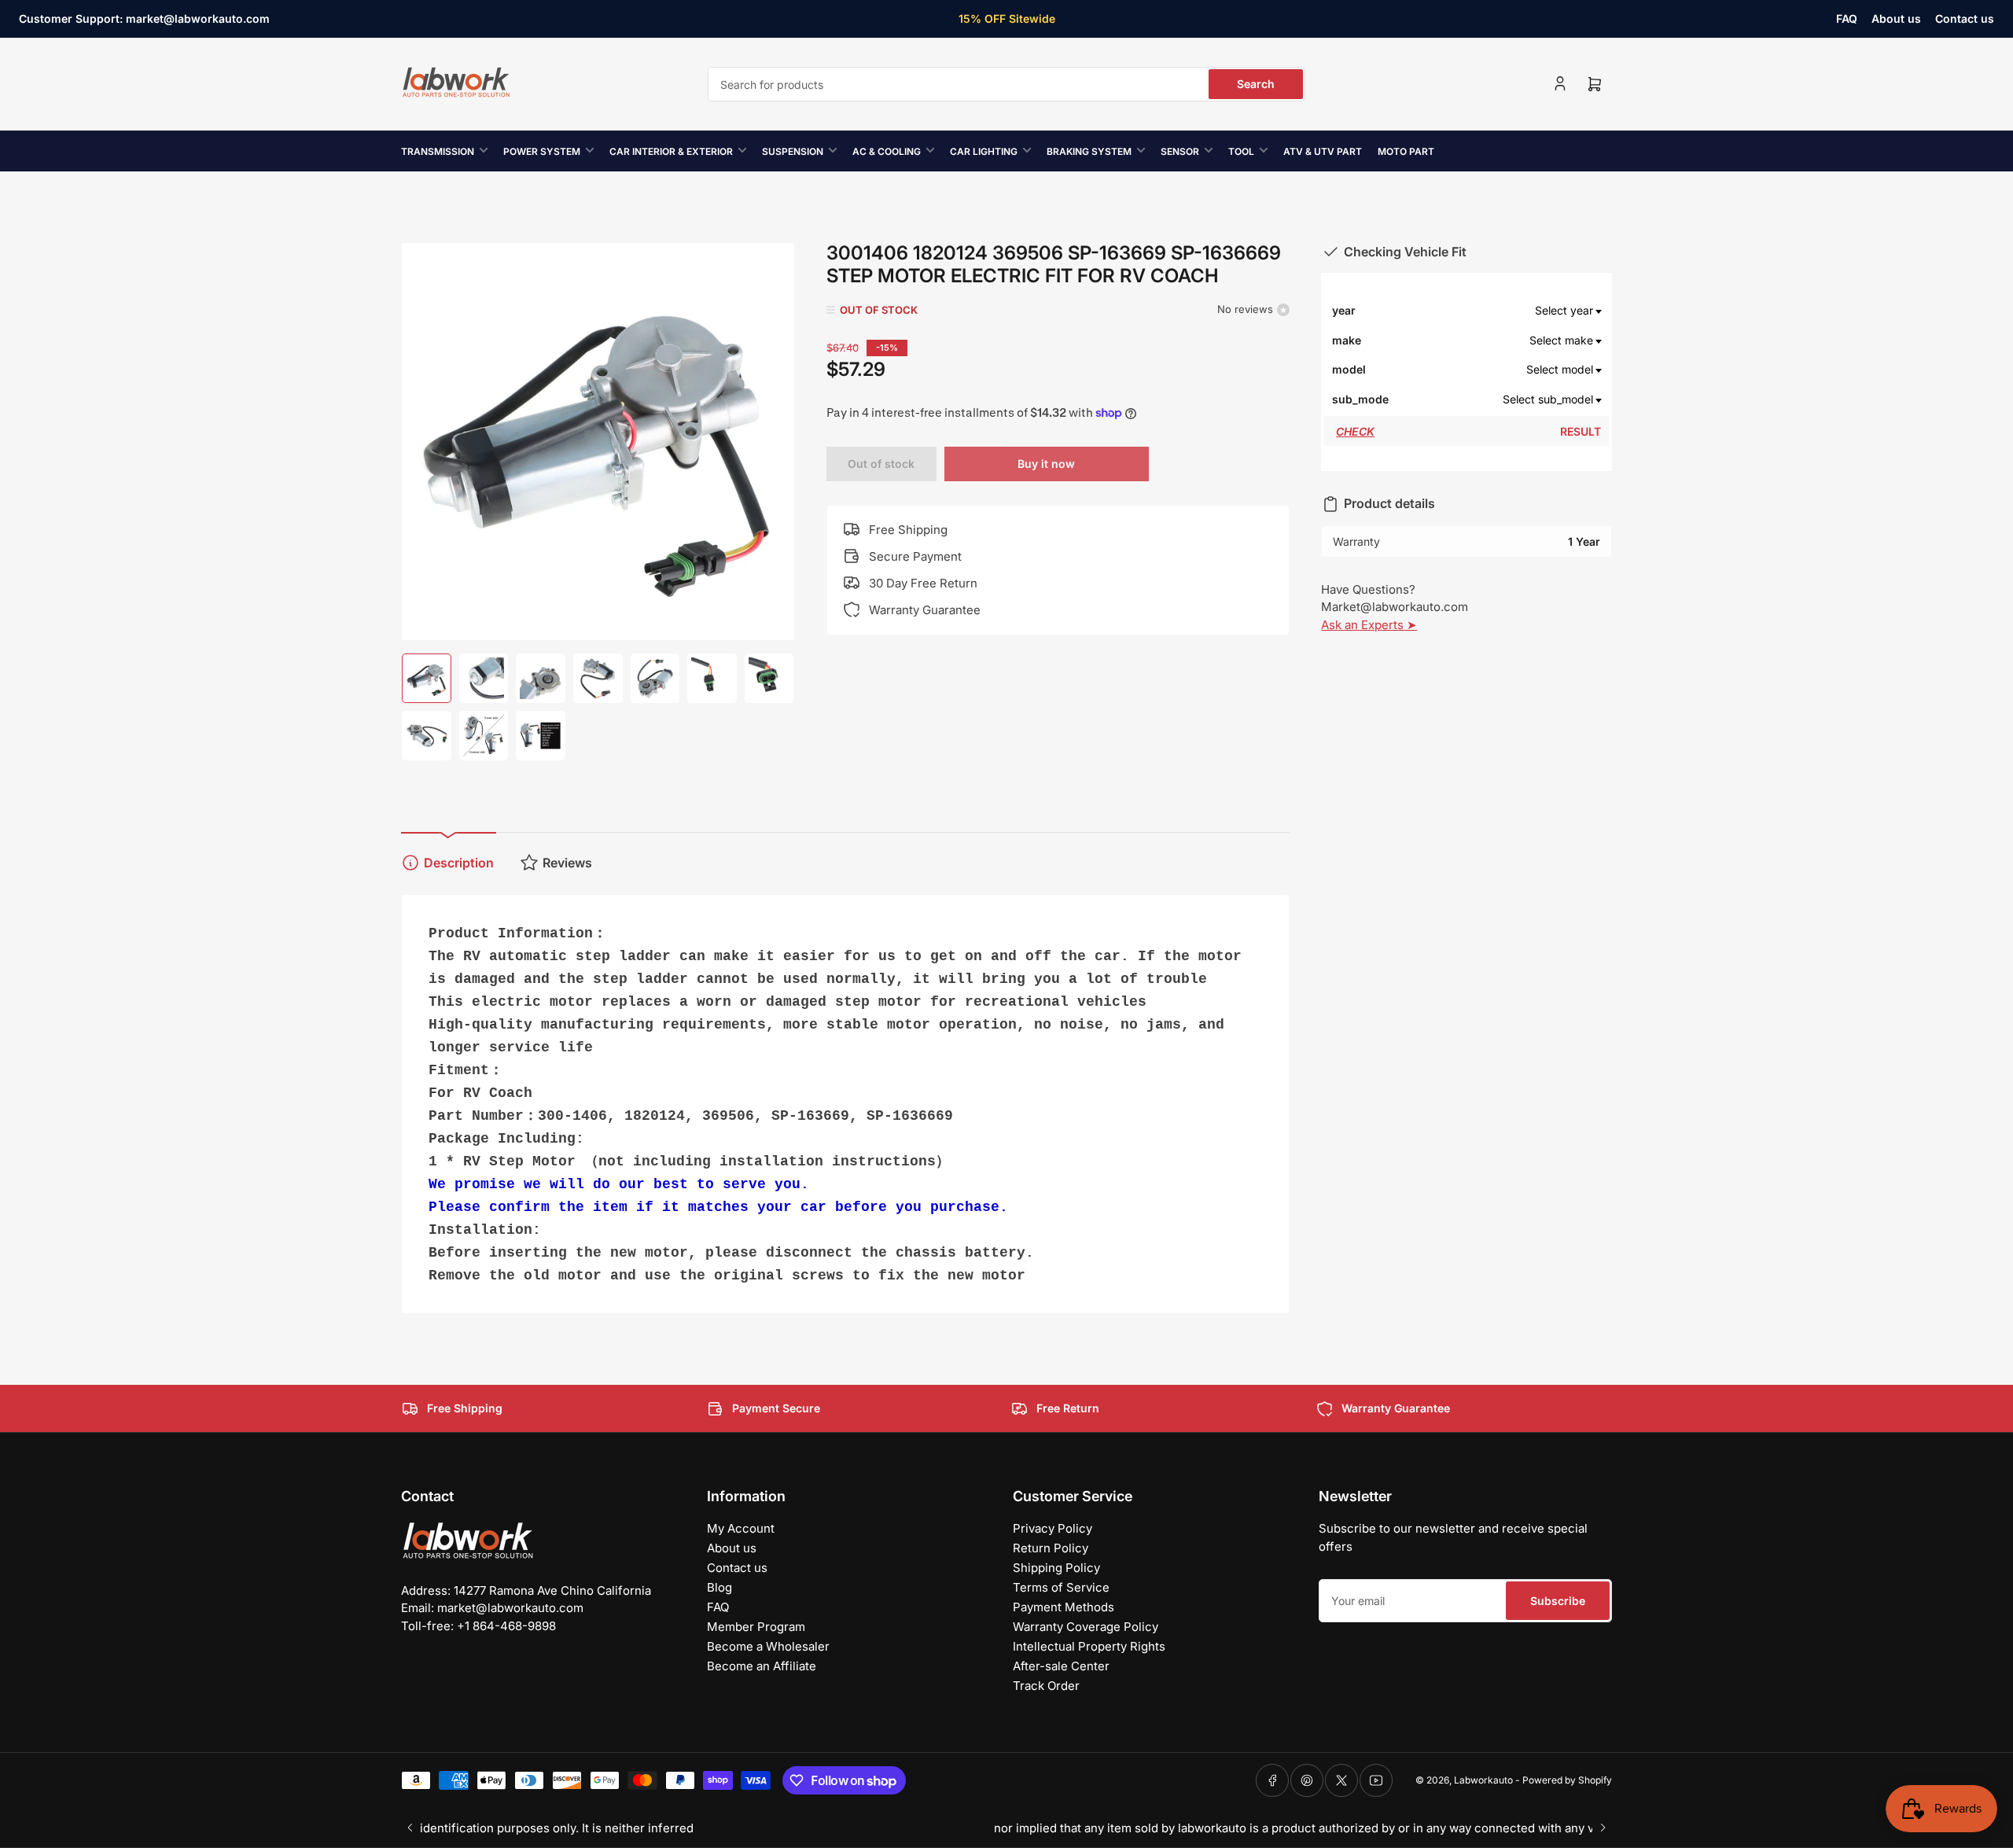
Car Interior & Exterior (671, 151)
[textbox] (1496, 311)
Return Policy (1051, 1548)
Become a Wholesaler (768, 1646)
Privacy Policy (1053, 1528)
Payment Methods (1064, 1607)
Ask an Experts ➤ (1369, 625)
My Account (741, 1528)
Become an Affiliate (762, 1666)
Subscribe (1558, 1601)
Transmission (438, 151)
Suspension (793, 151)
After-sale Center (1061, 1666)
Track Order (1046, 1686)
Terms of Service (1061, 1587)
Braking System (1089, 151)
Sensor (1180, 151)
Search (1256, 84)
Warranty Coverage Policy (1086, 1627)
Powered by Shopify (1567, 1780)
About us (1896, 18)
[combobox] (1006, 84)
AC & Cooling (887, 151)
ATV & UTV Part (1323, 151)
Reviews (567, 863)
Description (459, 863)
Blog (719, 1587)
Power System (542, 151)
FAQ (1847, 18)
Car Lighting (984, 151)
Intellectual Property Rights (1089, 1646)
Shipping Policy (1056, 1568)
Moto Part (1406, 151)
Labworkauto (1483, 1780)
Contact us (1965, 18)
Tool (1241, 151)
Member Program (756, 1627)
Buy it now (1046, 464)
